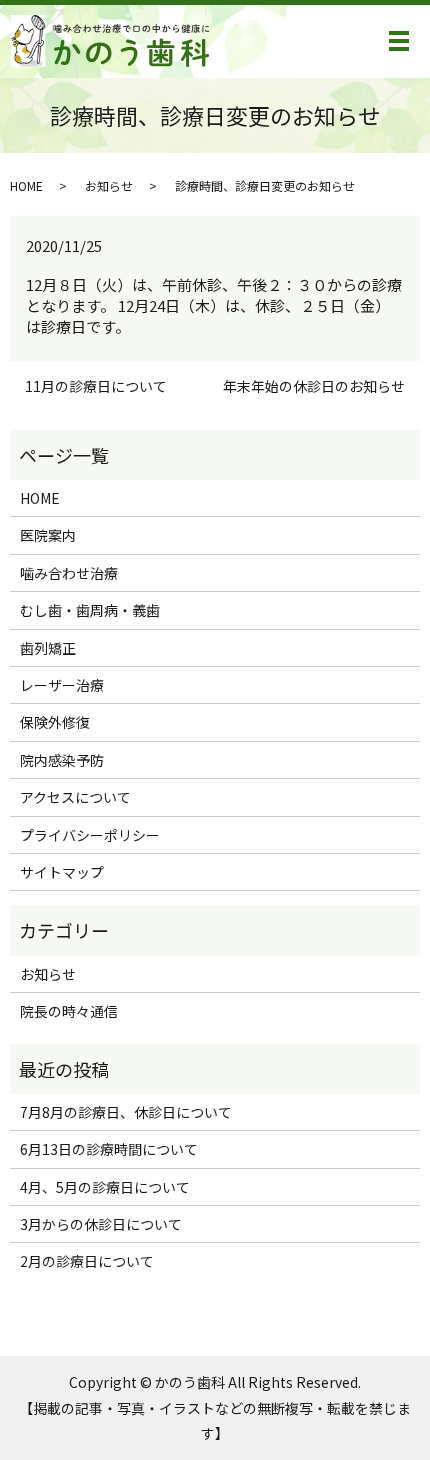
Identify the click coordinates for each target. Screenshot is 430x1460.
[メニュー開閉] (399, 41)
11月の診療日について (96, 386)
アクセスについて (75, 797)
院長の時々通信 (69, 1011)
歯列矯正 (48, 648)
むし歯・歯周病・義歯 (90, 610)
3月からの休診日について (101, 1224)
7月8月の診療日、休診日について (126, 1112)
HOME (26, 185)
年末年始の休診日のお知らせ (314, 386)
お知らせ (109, 185)
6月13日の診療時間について (109, 1149)
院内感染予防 (62, 760)
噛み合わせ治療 (69, 573)
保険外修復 (55, 722)
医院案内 (48, 535)
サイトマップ (62, 872)
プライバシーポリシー (90, 835)
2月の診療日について (87, 1261)
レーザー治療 (62, 685)
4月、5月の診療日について (105, 1187)
